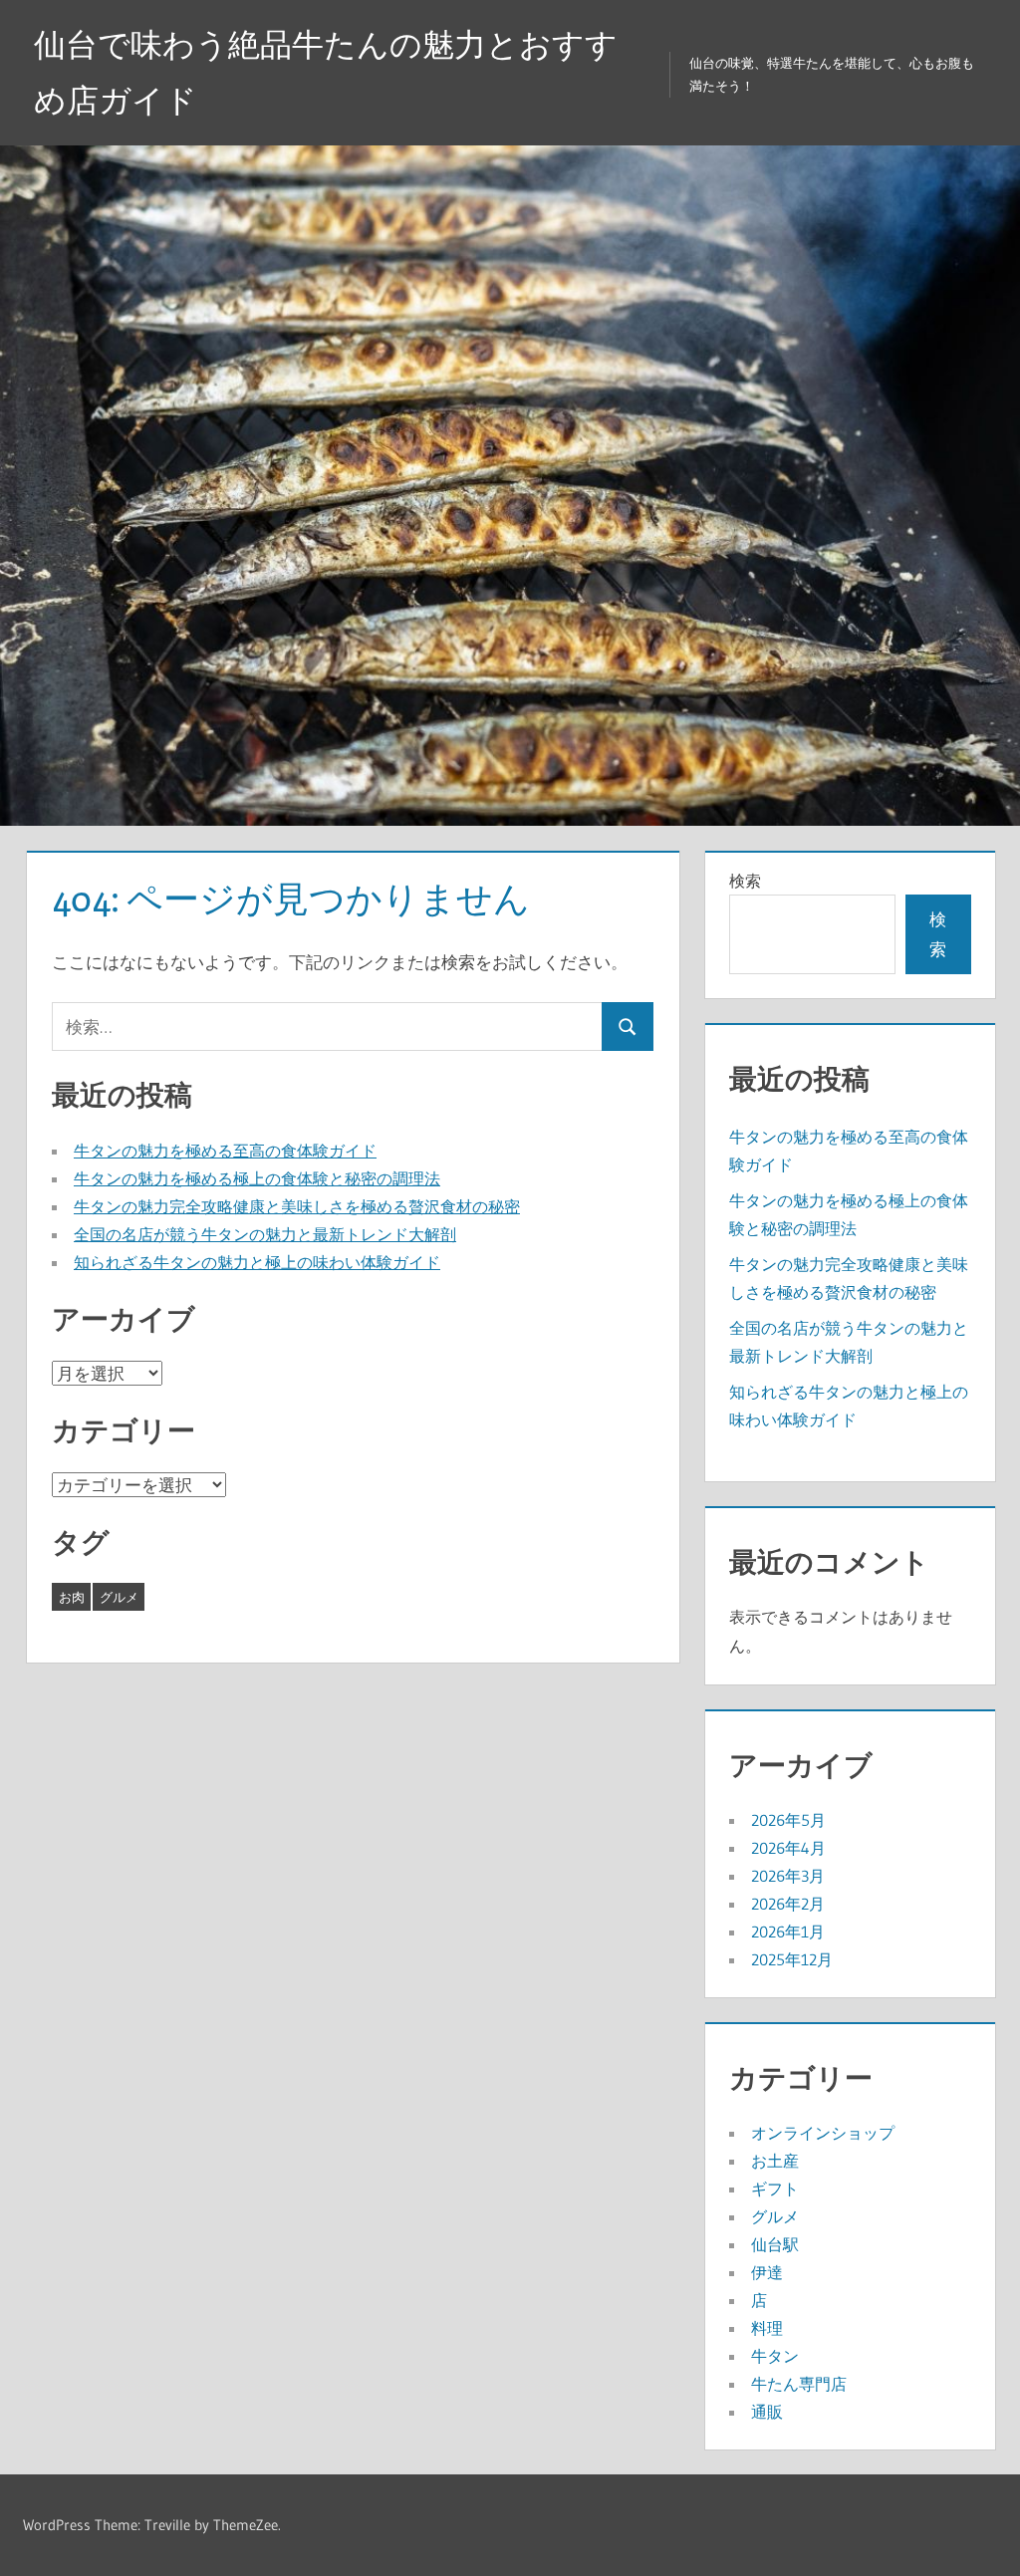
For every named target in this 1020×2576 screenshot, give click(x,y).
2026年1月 (788, 1932)
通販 (767, 2412)
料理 (767, 2328)
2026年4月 (788, 1848)
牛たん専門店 (799, 2384)
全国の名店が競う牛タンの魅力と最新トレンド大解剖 (265, 1234)
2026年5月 (788, 1820)
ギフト (775, 2189)
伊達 (767, 2272)
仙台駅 (775, 2244)
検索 (745, 881)
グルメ (119, 1597)
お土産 (775, 2161)
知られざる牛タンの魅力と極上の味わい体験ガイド (257, 1262)
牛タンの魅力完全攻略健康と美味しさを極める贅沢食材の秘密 (297, 1206)
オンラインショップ (823, 2133)
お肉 (72, 1597)
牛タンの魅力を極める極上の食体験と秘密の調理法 (257, 1178)
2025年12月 (792, 1959)
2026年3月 (788, 1876)
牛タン (775, 2356)
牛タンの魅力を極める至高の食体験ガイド (225, 1151)
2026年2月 (788, 1904)
